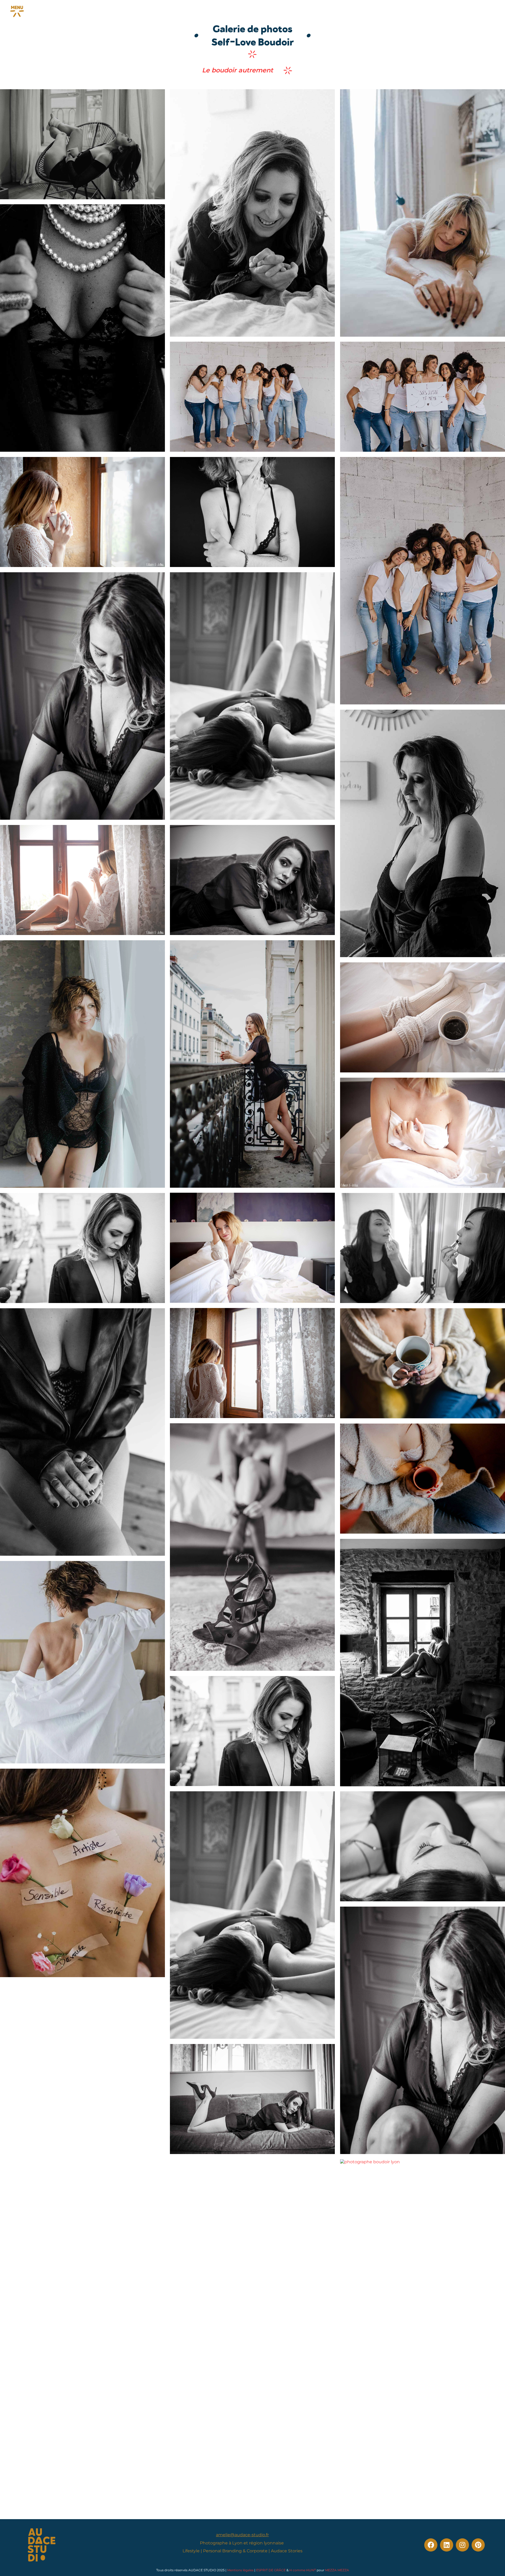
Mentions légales (240, 2570)
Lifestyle (191, 2551)
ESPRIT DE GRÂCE (271, 2570)
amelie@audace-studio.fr (242, 2535)
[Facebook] (431, 2545)
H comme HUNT (303, 2570)
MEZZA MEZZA (337, 2570)
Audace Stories (287, 2551)
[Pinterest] (478, 2545)
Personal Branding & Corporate (235, 2551)
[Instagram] (462, 2545)
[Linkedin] (447, 2545)
